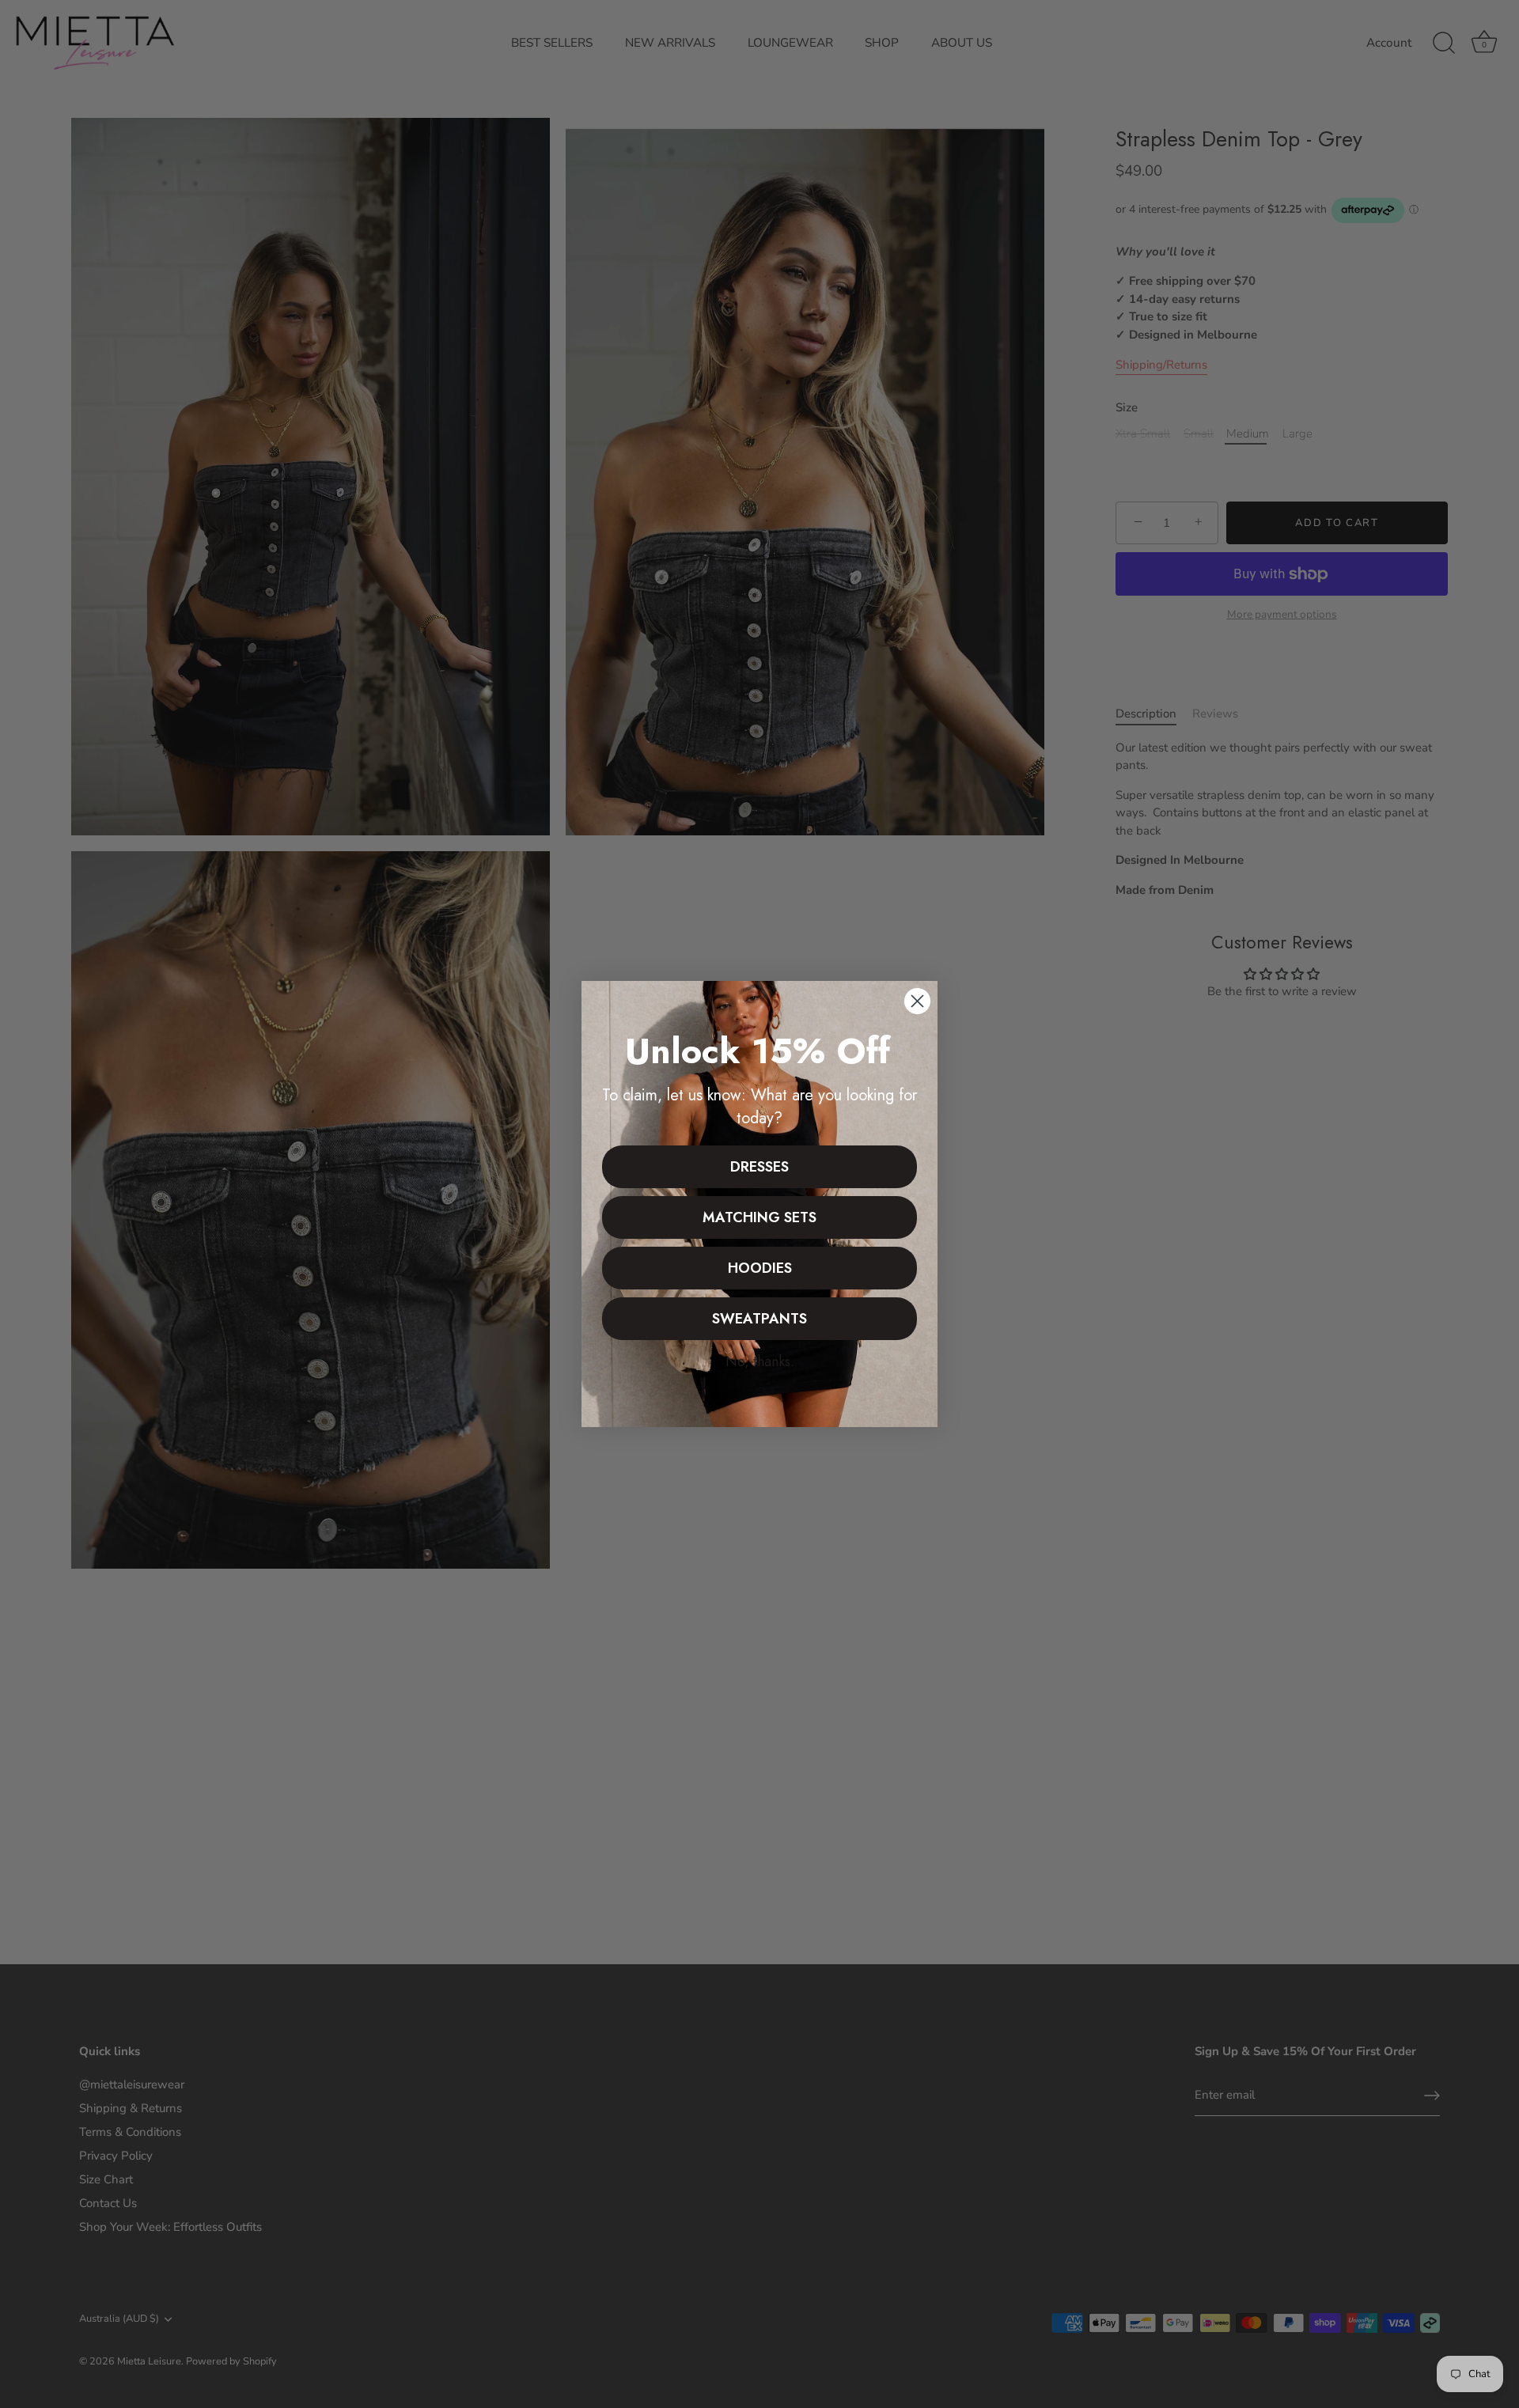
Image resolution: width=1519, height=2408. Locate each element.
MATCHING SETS (759, 1217)
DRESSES (759, 1167)
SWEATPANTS (759, 1319)
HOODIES (760, 1268)
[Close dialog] (917, 1001)
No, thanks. (760, 1361)
